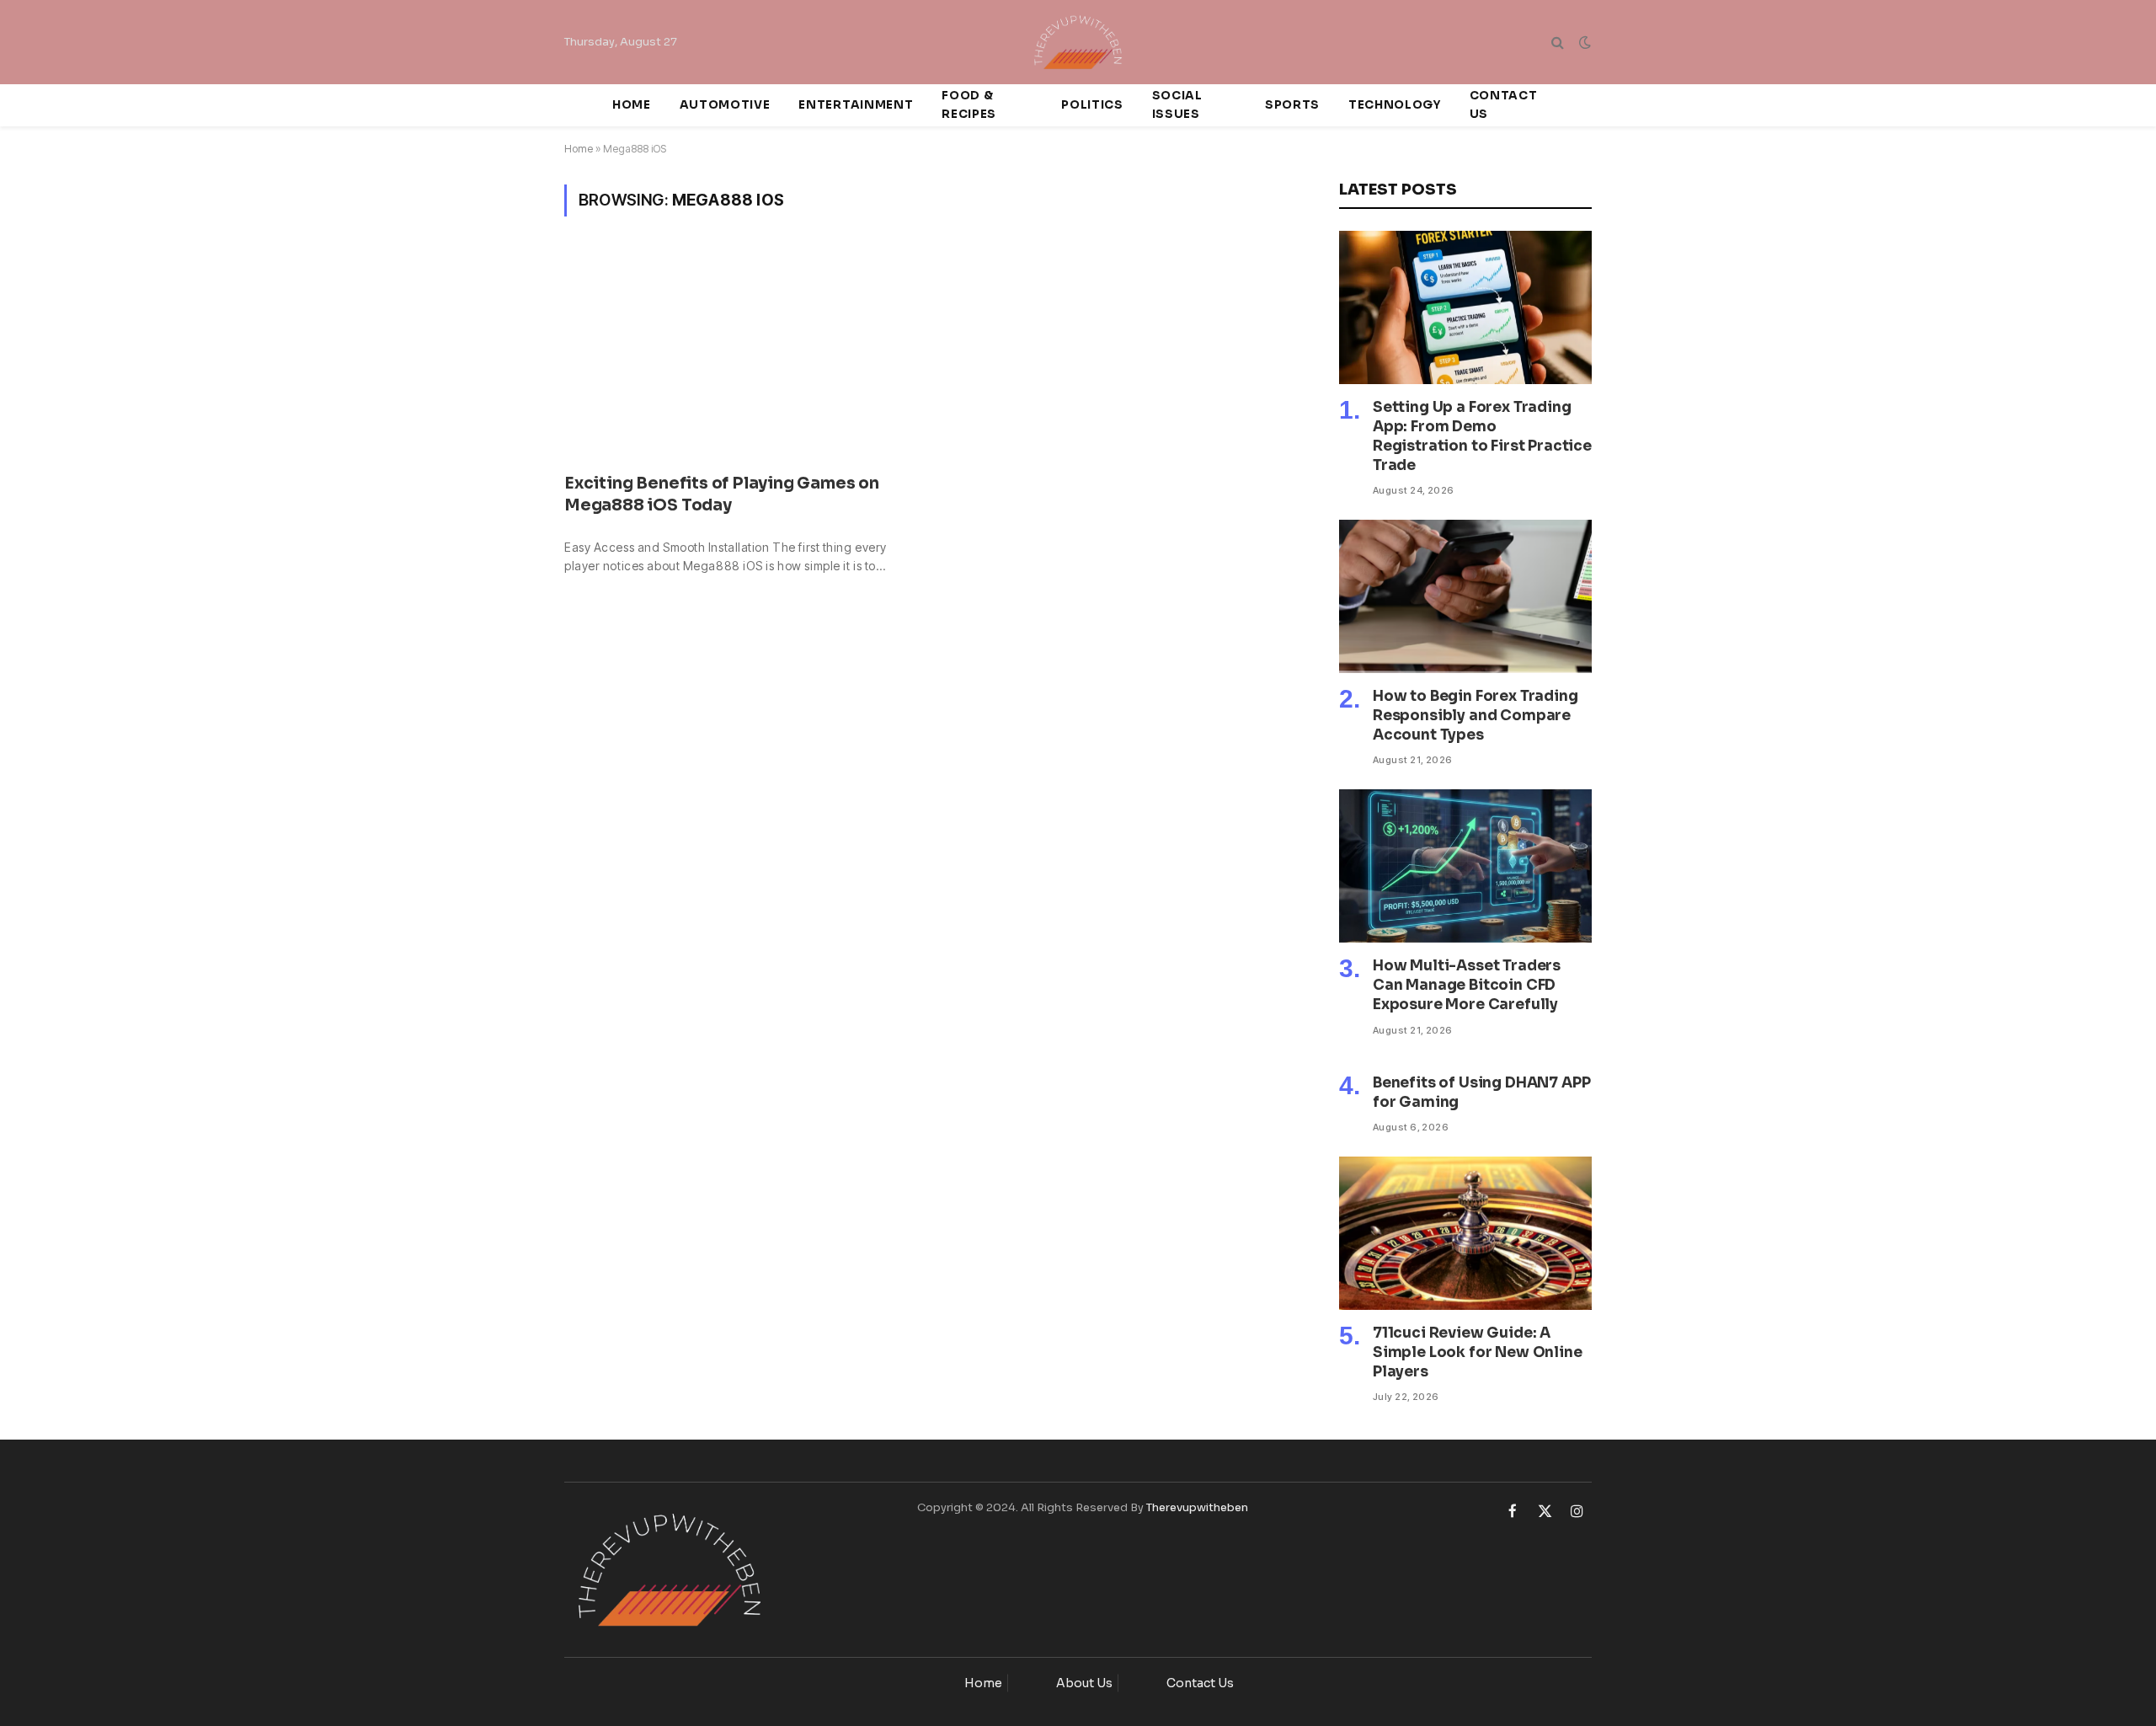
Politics (1092, 105)
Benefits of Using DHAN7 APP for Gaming (1481, 1093)
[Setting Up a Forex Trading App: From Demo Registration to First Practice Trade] (1465, 307)
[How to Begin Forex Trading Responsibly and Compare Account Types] (1465, 596)
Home (632, 105)
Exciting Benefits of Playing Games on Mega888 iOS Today (722, 494)
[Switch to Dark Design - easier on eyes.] (1583, 42)
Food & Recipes (969, 105)
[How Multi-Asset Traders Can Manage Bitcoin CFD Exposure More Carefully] (1465, 866)
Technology (1395, 105)
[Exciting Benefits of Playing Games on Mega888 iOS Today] (737, 355)
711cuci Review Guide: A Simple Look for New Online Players (1478, 1352)
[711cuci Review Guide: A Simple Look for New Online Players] (1465, 1233)
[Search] (1558, 43)
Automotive (725, 105)
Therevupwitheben (1197, 1507)
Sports (1292, 105)
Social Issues (1177, 105)
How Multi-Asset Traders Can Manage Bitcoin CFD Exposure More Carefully (1467, 985)
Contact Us (1504, 105)
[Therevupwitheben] (1078, 42)
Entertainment (856, 105)
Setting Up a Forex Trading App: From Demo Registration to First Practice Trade (1482, 436)
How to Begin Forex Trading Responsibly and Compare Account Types (1476, 716)
